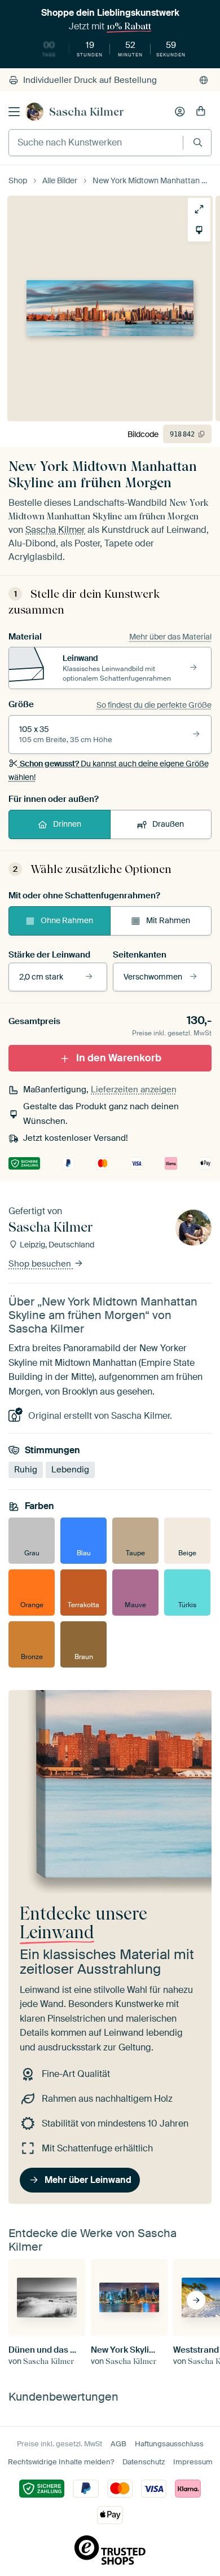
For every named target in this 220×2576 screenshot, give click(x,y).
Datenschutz (144, 2462)
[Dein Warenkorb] (201, 112)
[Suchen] (198, 142)
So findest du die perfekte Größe (154, 705)
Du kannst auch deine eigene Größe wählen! (109, 770)
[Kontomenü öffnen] (180, 112)
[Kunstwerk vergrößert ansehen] (199, 209)
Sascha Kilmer (87, 112)
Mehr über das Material (170, 637)
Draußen (168, 824)
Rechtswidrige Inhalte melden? (61, 2462)
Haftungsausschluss (169, 2444)
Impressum (193, 2462)
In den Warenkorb (119, 1058)
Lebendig (70, 1470)
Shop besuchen (41, 1264)
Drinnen (67, 824)
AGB (118, 2444)
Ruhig (26, 1470)
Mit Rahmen (168, 920)
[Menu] (14, 112)
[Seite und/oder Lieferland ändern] (204, 80)
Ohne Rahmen (67, 920)
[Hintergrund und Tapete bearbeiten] (199, 230)
